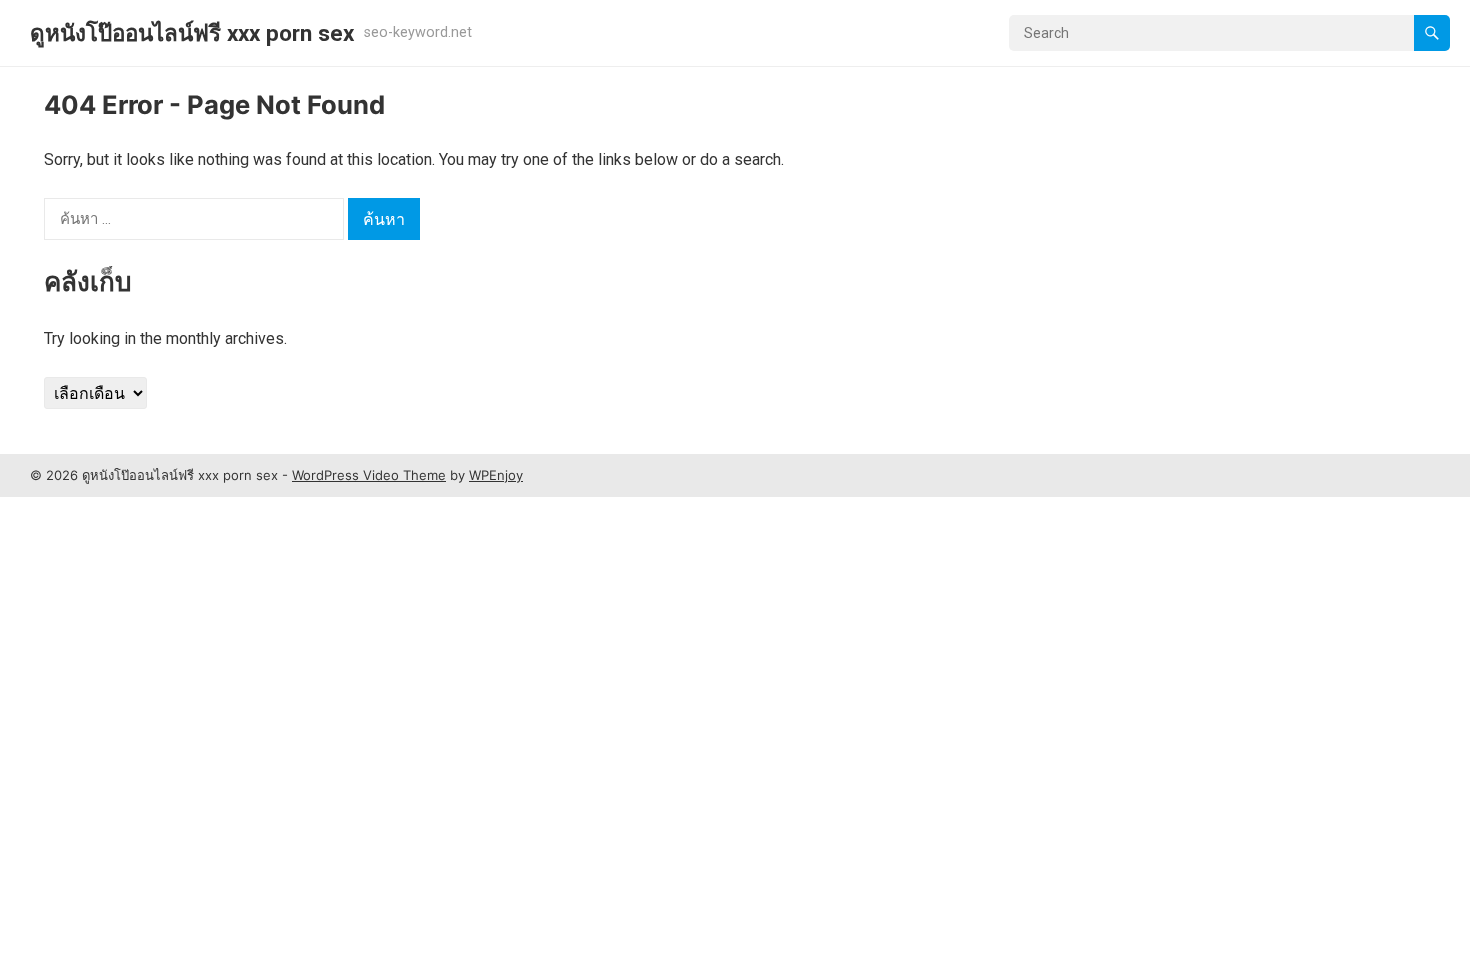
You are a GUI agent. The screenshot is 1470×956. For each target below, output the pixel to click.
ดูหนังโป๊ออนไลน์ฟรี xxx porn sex (192, 33)
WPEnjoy (496, 475)
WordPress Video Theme (369, 475)
